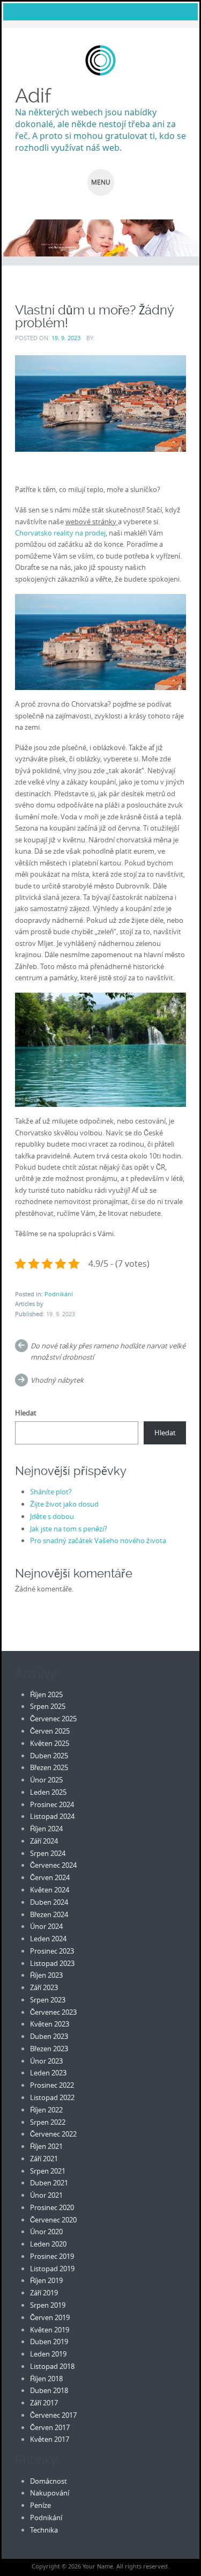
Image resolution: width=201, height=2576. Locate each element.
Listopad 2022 (52, 2097)
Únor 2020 (46, 2232)
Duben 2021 (49, 2183)
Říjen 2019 (46, 2280)
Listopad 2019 (52, 2269)
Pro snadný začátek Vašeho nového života (98, 1540)
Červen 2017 (50, 2427)
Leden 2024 (48, 1939)
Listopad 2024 (52, 1816)
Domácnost (49, 2481)
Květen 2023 (50, 2024)
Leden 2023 (48, 2073)
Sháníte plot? (51, 1492)
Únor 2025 (46, 1780)
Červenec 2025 (53, 1719)
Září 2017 (44, 2403)
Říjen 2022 (46, 2110)
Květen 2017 (50, 2439)
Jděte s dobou (52, 1516)
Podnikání (59, 1294)
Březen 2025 (49, 1767)
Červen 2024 (50, 1877)
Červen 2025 (50, 1731)
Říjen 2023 (46, 1975)
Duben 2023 (49, 2036)
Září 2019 (44, 2293)
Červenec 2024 (53, 1865)
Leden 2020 (48, 2244)
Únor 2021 (46, 2195)
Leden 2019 (48, 2354)
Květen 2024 (50, 1890)
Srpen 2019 (48, 2305)
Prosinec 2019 (52, 2256)
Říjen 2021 (46, 2146)
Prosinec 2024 (52, 1804)
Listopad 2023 (52, 1963)
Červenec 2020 (53, 2220)
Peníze (40, 2505)
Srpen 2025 (48, 1706)
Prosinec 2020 (52, 2207)
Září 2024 (44, 1841)
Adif (33, 96)
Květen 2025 (50, 1743)
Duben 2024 (49, 1902)
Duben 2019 (49, 2342)
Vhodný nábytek (57, 1380)
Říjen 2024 (46, 1829)
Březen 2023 (49, 2049)
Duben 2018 (49, 2390)
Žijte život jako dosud (64, 1504)
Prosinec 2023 (52, 1951)
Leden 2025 (48, 1792)
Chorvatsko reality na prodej (60, 533)
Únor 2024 (46, 1926)
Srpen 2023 (48, 2000)
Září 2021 (44, 2159)
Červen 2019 (50, 2317)
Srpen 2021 (48, 2171)
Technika (44, 2530)
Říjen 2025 (46, 1694)
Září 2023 (44, 1987)
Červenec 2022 (53, 2134)
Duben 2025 (49, 1756)
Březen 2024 (49, 1914)
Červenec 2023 (53, 2012)
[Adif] (100, 60)
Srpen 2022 (48, 2122)
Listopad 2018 (52, 2366)
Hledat (26, 1413)
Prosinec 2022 (52, 2085)
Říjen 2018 (46, 2379)
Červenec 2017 (53, 2415)
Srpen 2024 (48, 1853)
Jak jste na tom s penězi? (69, 1529)
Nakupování (50, 2493)
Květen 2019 (50, 2330)
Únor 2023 (46, 2061)
